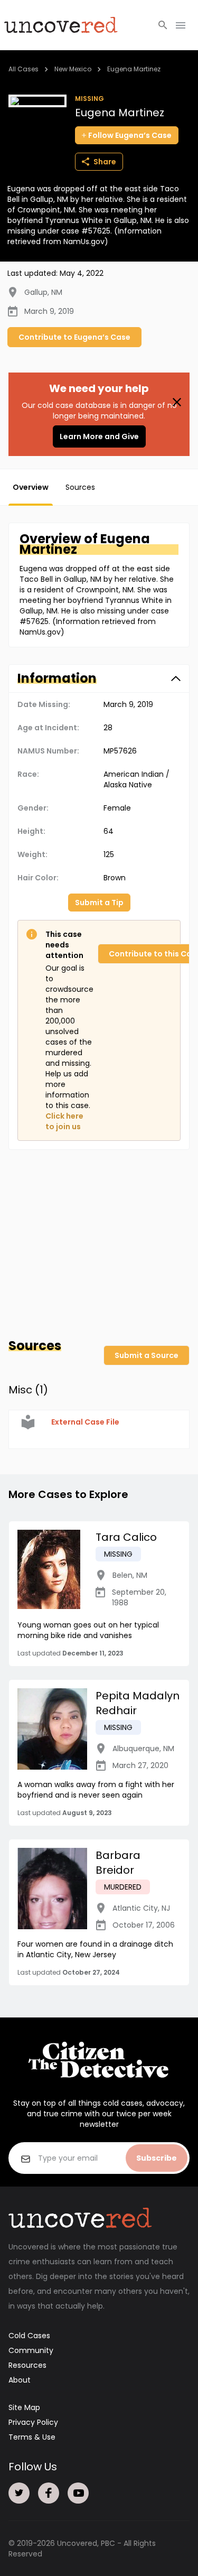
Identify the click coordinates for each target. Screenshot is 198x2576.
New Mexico (73, 69)
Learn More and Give (99, 436)
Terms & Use (32, 2437)
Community (31, 2350)
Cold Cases (29, 2336)
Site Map (24, 2407)
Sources (80, 487)
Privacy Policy (33, 2422)
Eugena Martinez (134, 69)
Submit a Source (147, 1355)
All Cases (23, 69)
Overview (31, 487)
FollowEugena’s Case (130, 135)
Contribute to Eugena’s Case (74, 337)
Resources (27, 2365)
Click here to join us (64, 1121)
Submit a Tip (99, 903)
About (20, 2380)
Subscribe (157, 2158)
